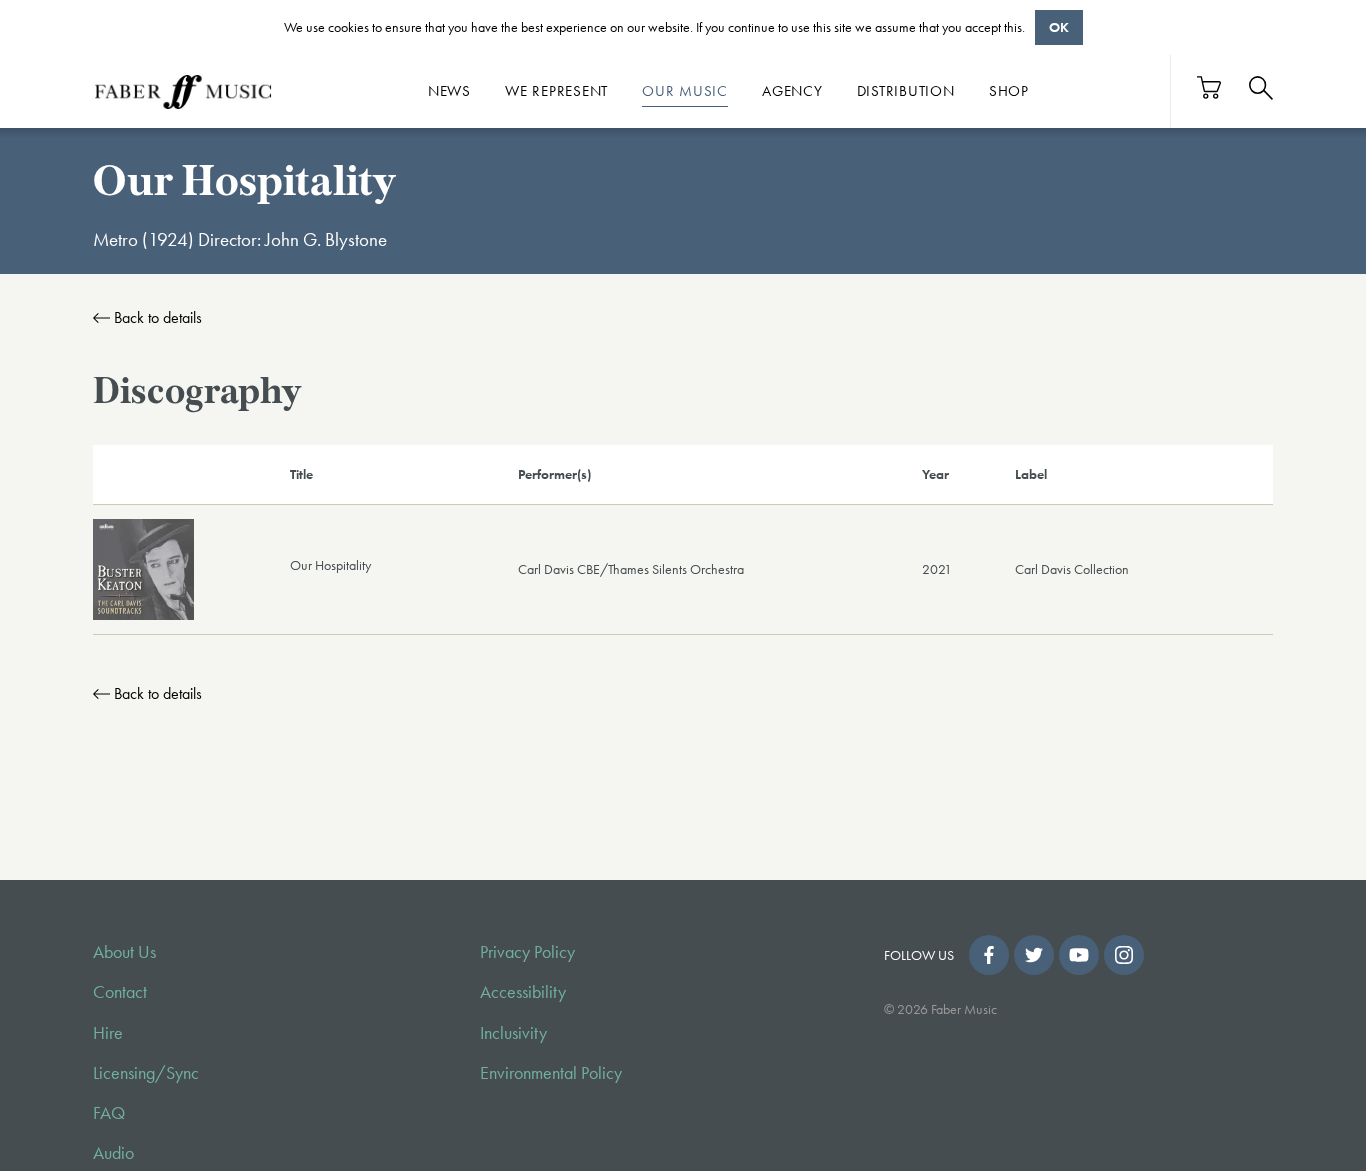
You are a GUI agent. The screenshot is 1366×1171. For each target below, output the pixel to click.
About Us (124, 952)
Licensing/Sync (146, 1073)
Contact (120, 992)
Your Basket (1210, 87)
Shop (1009, 91)
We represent (556, 91)
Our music (685, 91)
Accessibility (523, 992)
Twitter (1034, 955)
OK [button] (1059, 27)
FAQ (109, 1113)
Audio (113, 1153)
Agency (792, 91)
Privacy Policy (527, 952)
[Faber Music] (183, 91)
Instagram (1124, 955)
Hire (108, 1033)
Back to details (158, 317)
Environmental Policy (551, 1073)
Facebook (989, 955)
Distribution (906, 91)
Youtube (1079, 955)
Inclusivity (513, 1033)
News (449, 91)
